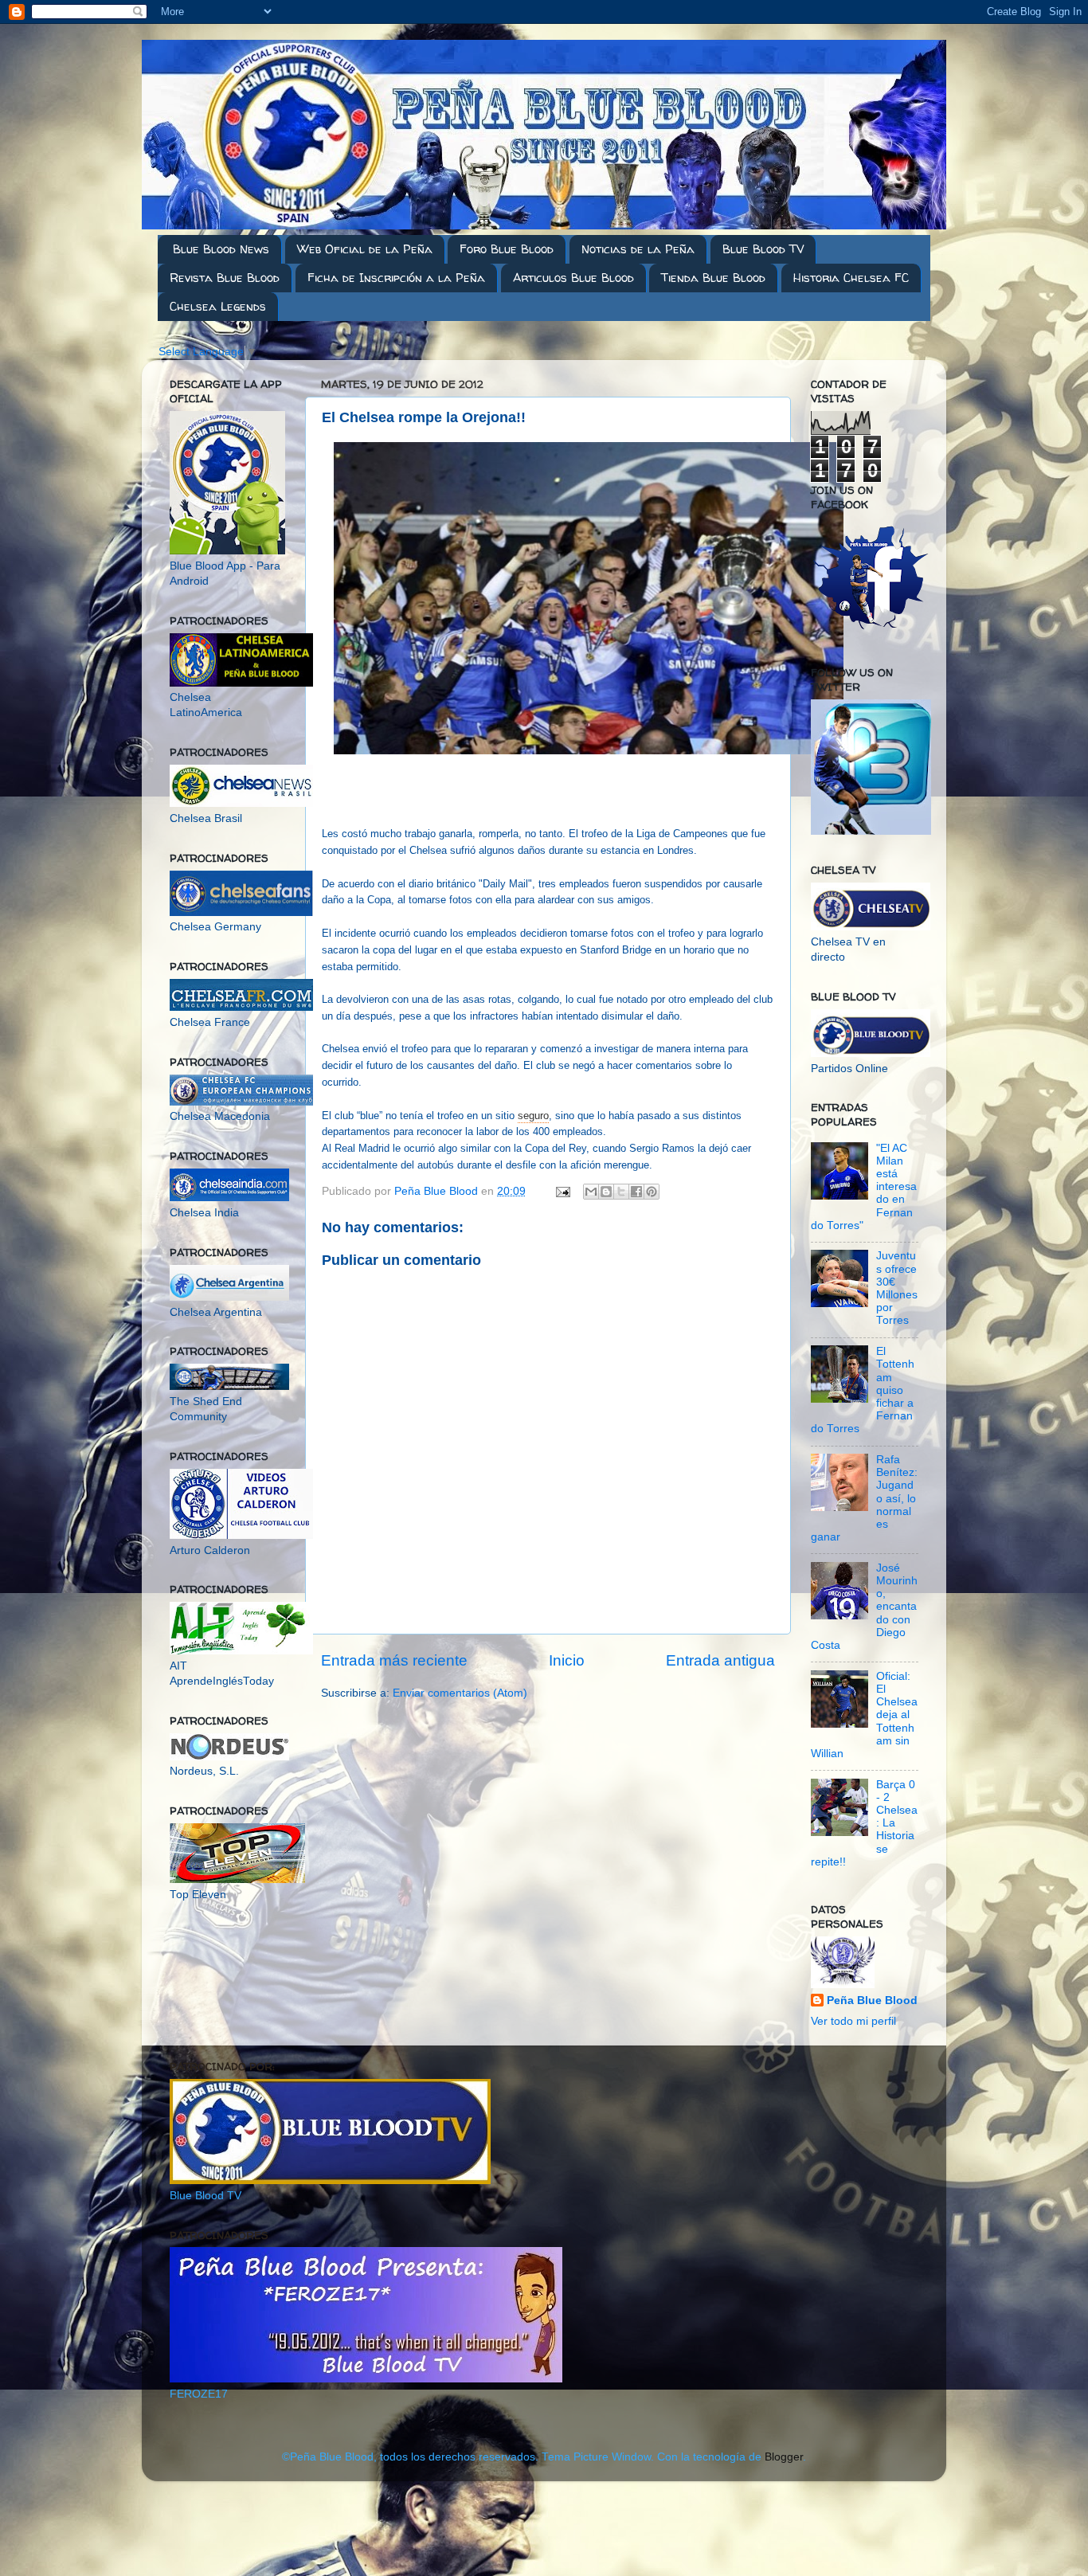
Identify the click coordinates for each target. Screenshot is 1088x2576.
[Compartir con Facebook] (636, 1192)
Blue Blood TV (763, 249)
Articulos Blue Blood (573, 278)
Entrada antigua (720, 1660)
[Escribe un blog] (606, 1192)
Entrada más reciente (394, 1660)
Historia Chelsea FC (851, 278)
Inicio (567, 1660)
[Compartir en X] (621, 1192)
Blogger (784, 2457)
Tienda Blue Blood (713, 278)
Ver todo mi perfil (853, 2021)
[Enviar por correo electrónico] (591, 1192)
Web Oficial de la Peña (365, 249)
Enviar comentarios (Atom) (460, 1693)
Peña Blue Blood (872, 2001)
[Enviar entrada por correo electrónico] (562, 1191)
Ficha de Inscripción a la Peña (396, 278)
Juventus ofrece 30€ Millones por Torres (897, 1288)
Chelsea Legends (218, 306)
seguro (533, 1116)
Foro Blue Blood (507, 249)
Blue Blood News (221, 249)
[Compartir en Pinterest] (652, 1192)
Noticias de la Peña (638, 249)
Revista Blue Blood (225, 278)
